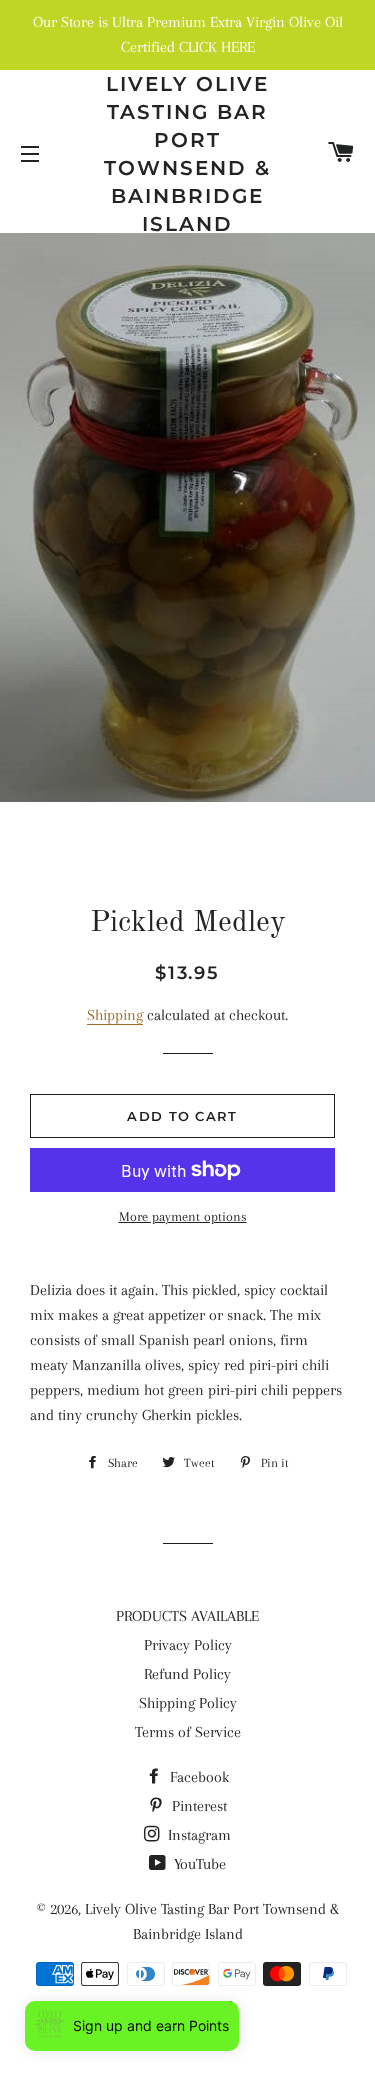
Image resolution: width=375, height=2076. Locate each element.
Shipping (115, 1015)
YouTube (198, 1864)
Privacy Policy (188, 1645)
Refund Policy (187, 1674)
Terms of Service (188, 1732)
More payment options (183, 1216)
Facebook (197, 1777)
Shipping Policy (188, 1703)
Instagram (197, 1835)
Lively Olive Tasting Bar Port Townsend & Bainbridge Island (187, 154)
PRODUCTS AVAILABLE (187, 1616)
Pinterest (197, 1806)
